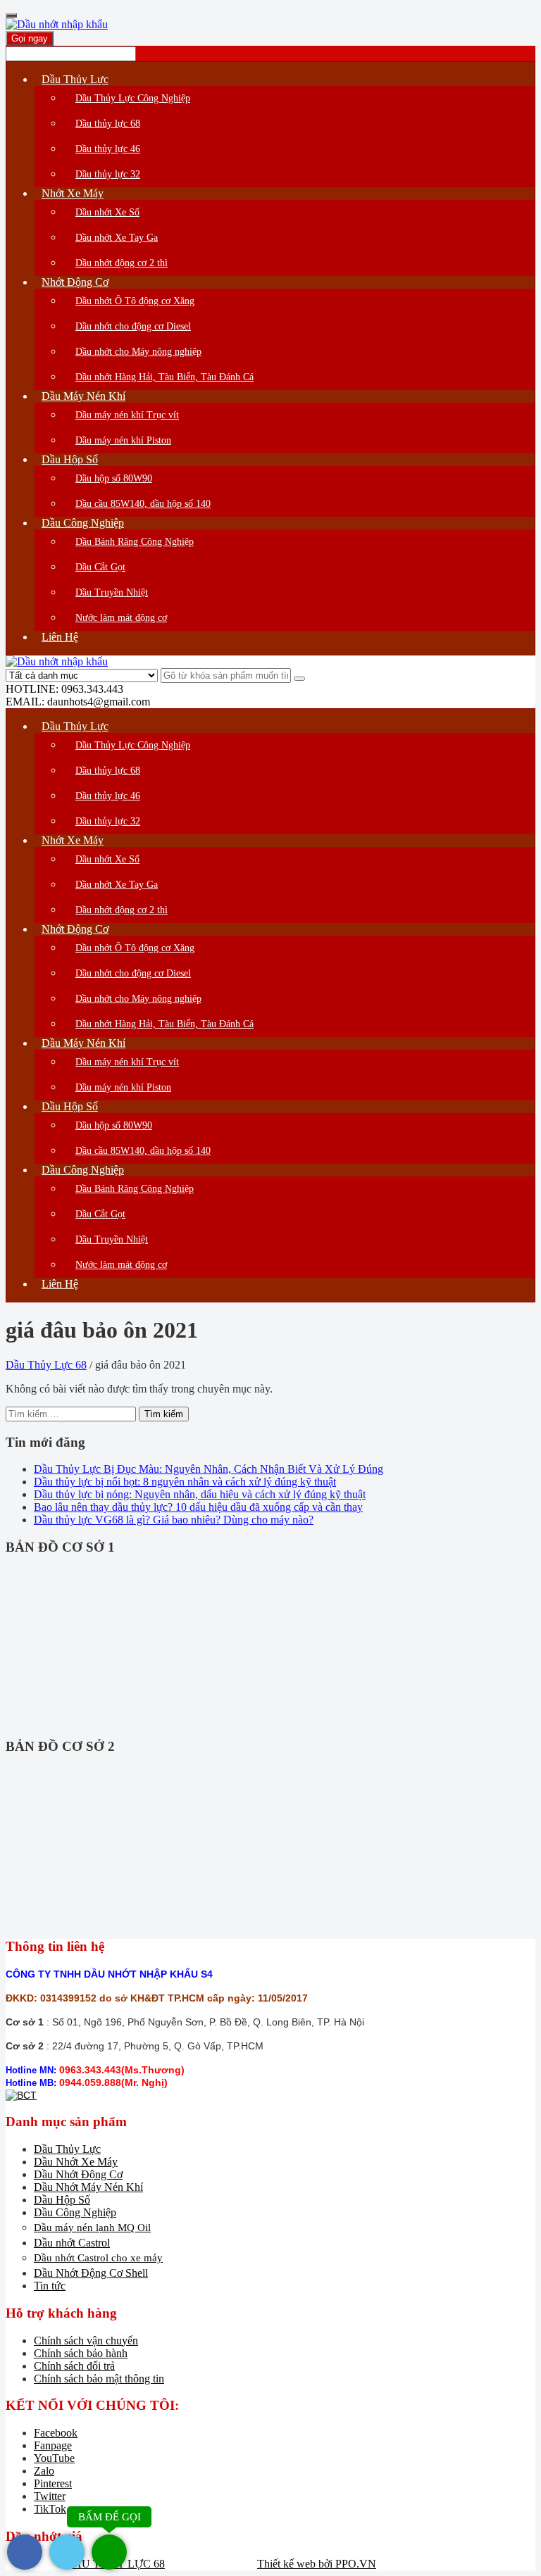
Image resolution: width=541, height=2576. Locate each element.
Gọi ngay (30, 38)
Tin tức (50, 2286)
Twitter (50, 2496)
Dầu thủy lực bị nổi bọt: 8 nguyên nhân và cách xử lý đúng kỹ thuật (185, 1482)
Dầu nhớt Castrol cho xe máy (98, 2258)
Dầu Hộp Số (62, 2200)
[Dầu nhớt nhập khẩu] (57, 24)
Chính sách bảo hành (81, 2353)
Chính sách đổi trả (74, 2366)
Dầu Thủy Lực (67, 2149)
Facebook (56, 2433)
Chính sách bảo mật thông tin (99, 2379)
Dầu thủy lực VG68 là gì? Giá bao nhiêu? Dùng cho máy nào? (174, 1520)
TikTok (50, 2509)
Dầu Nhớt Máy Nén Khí (88, 2187)
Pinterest (53, 2483)
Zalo (44, 2471)
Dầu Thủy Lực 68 (46, 1365)
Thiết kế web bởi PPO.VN (317, 2564)
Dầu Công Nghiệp (75, 2212)
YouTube (54, 2458)
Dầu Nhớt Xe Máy (76, 2162)
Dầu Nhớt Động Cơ (78, 2174)
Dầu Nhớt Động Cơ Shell (91, 2273)
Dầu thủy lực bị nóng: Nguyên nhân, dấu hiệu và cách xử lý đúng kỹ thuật (200, 1494)
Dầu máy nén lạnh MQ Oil (92, 2228)
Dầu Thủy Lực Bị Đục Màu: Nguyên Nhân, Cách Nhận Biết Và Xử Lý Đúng (209, 1469)
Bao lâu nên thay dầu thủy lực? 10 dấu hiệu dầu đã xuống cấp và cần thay (198, 1507)
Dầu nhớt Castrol (72, 2243)
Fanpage (53, 2445)
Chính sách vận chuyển (86, 2341)
